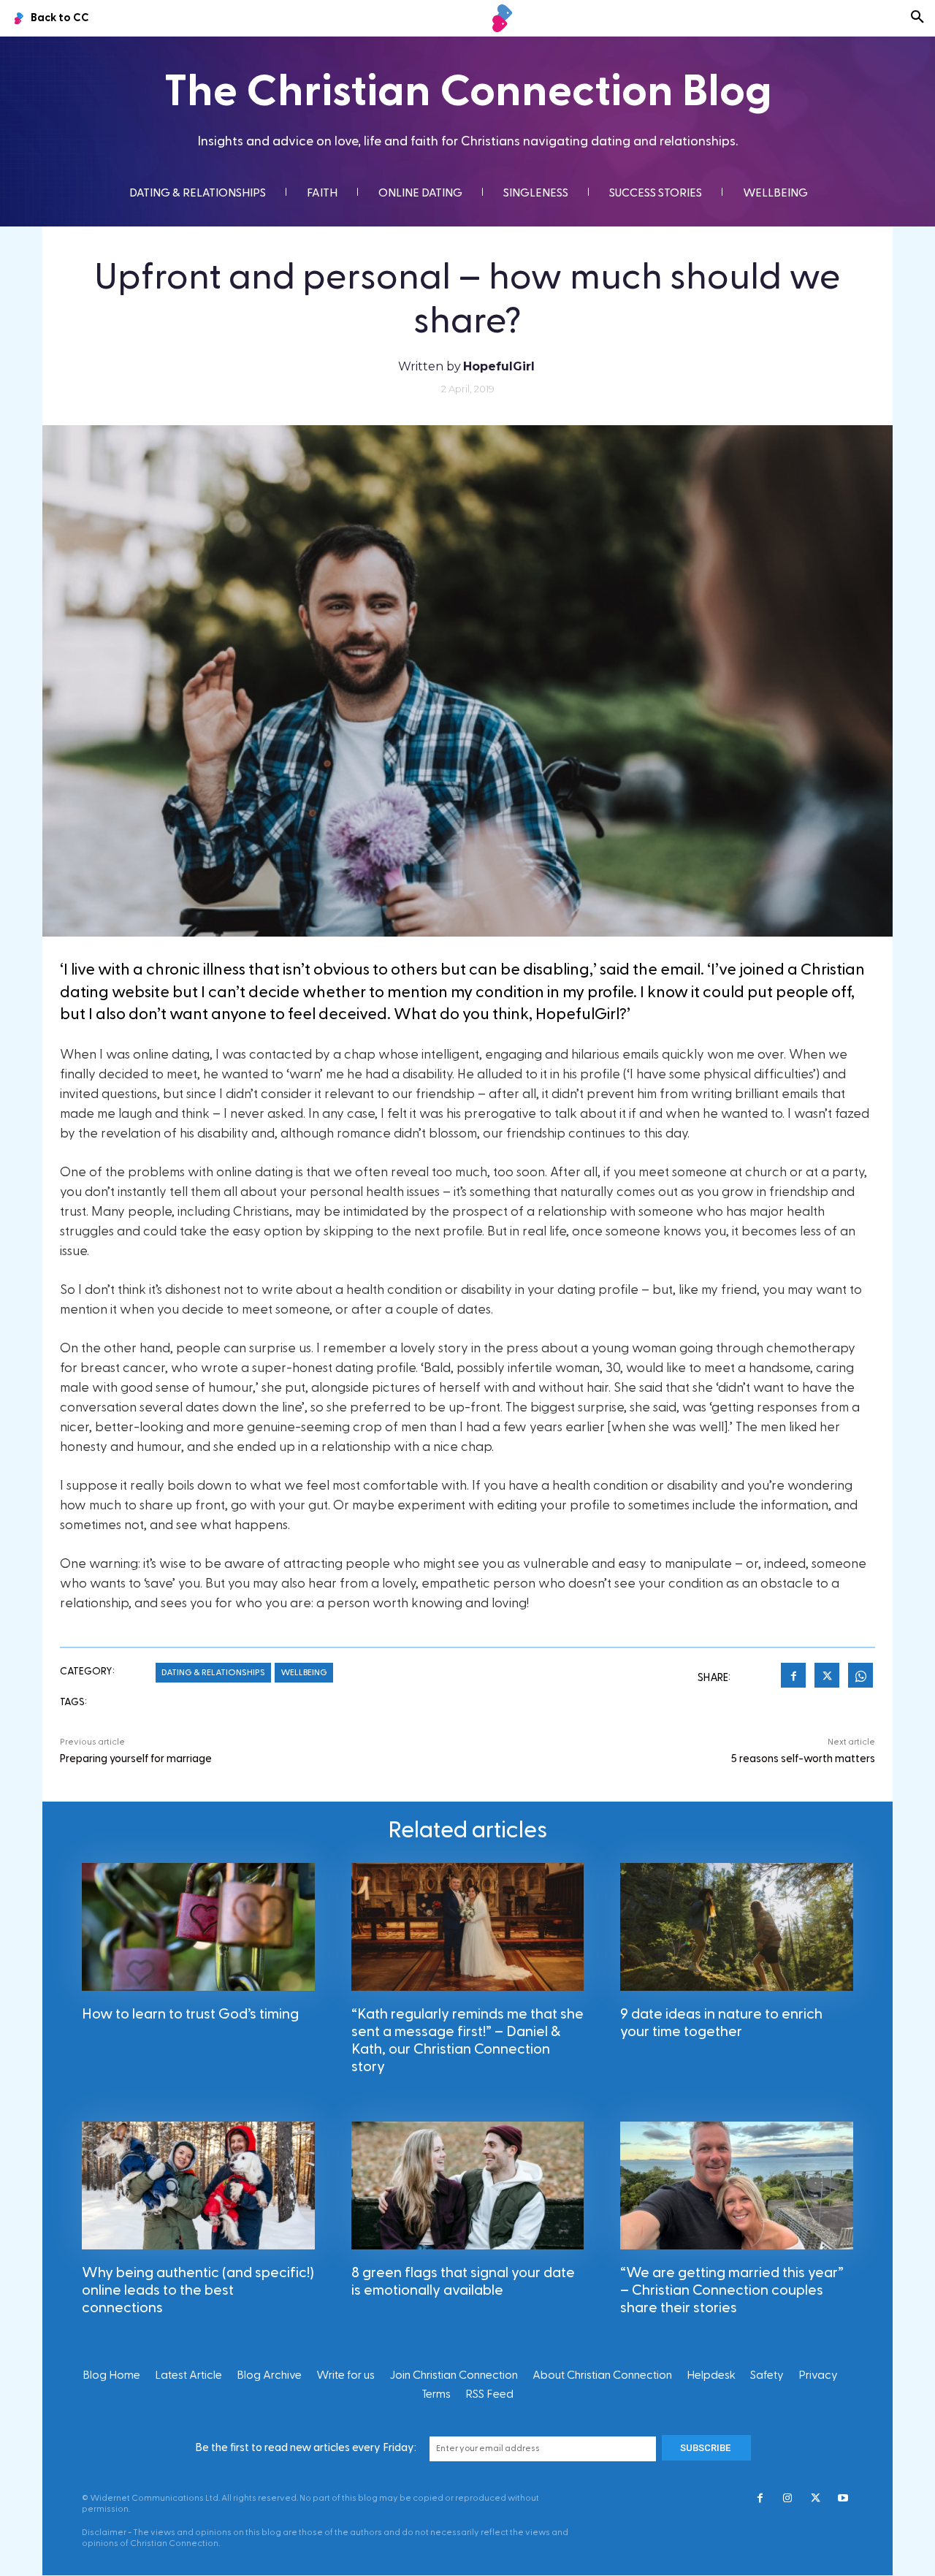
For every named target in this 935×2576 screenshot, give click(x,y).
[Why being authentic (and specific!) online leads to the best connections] (198, 2186)
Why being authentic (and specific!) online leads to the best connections (198, 2290)
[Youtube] (843, 2499)
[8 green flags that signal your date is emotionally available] (468, 2186)
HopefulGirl (499, 366)
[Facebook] (793, 1677)
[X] (827, 1677)
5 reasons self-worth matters (803, 1759)
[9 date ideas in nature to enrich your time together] (737, 1927)
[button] (917, 18)
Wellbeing (304, 1672)
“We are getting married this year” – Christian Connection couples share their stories (732, 2290)
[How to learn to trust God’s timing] (198, 1927)
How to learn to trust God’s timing (190, 2014)
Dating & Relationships (213, 1672)
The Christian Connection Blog (468, 92)
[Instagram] (787, 2499)
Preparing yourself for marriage (136, 1759)
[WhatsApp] (860, 1677)
